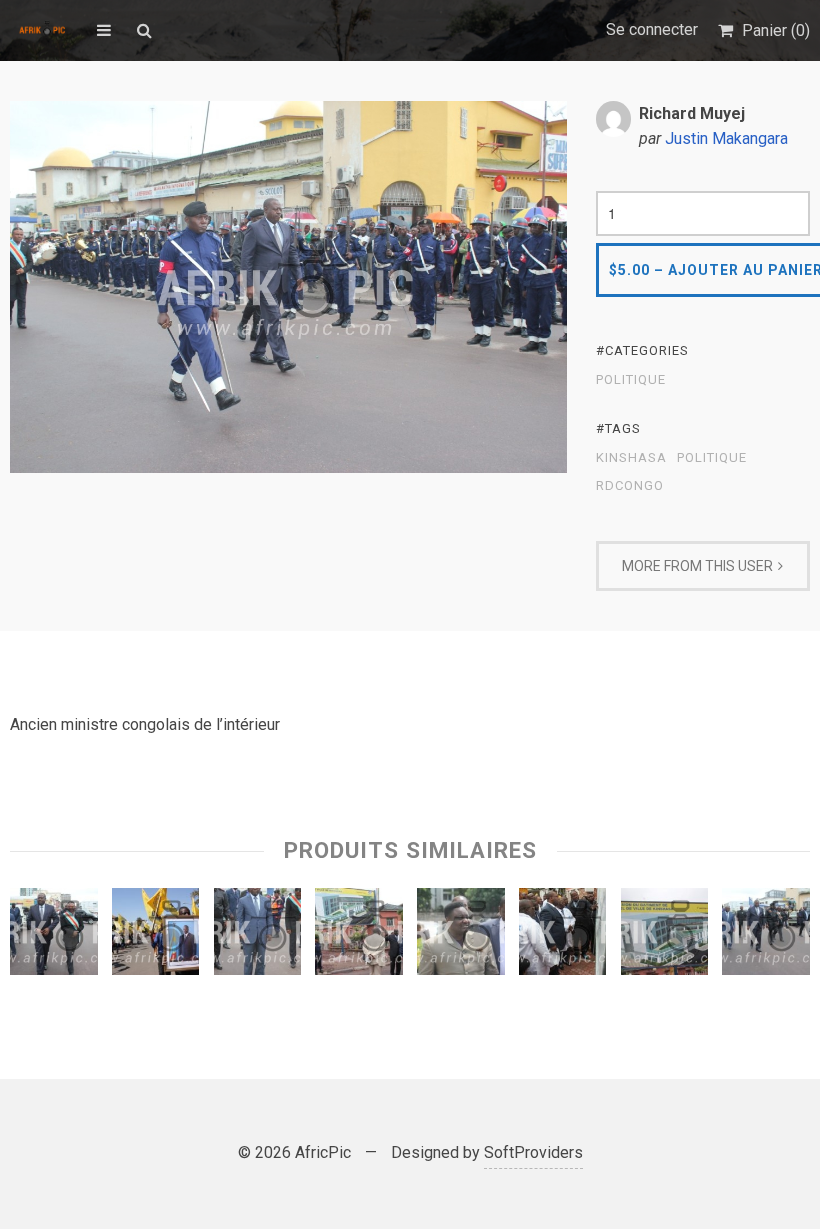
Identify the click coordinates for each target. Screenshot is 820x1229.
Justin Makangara (726, 138)
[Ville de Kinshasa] (665, 936)
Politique (631, 380)
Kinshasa (631, 458)
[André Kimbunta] (258, 936)
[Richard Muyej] (54, 936)
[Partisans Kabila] (156, 936)
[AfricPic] (43, 30)
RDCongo (630, 486)
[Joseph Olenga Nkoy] (461, 936)
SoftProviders (533, 1152)
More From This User (697, 566)
